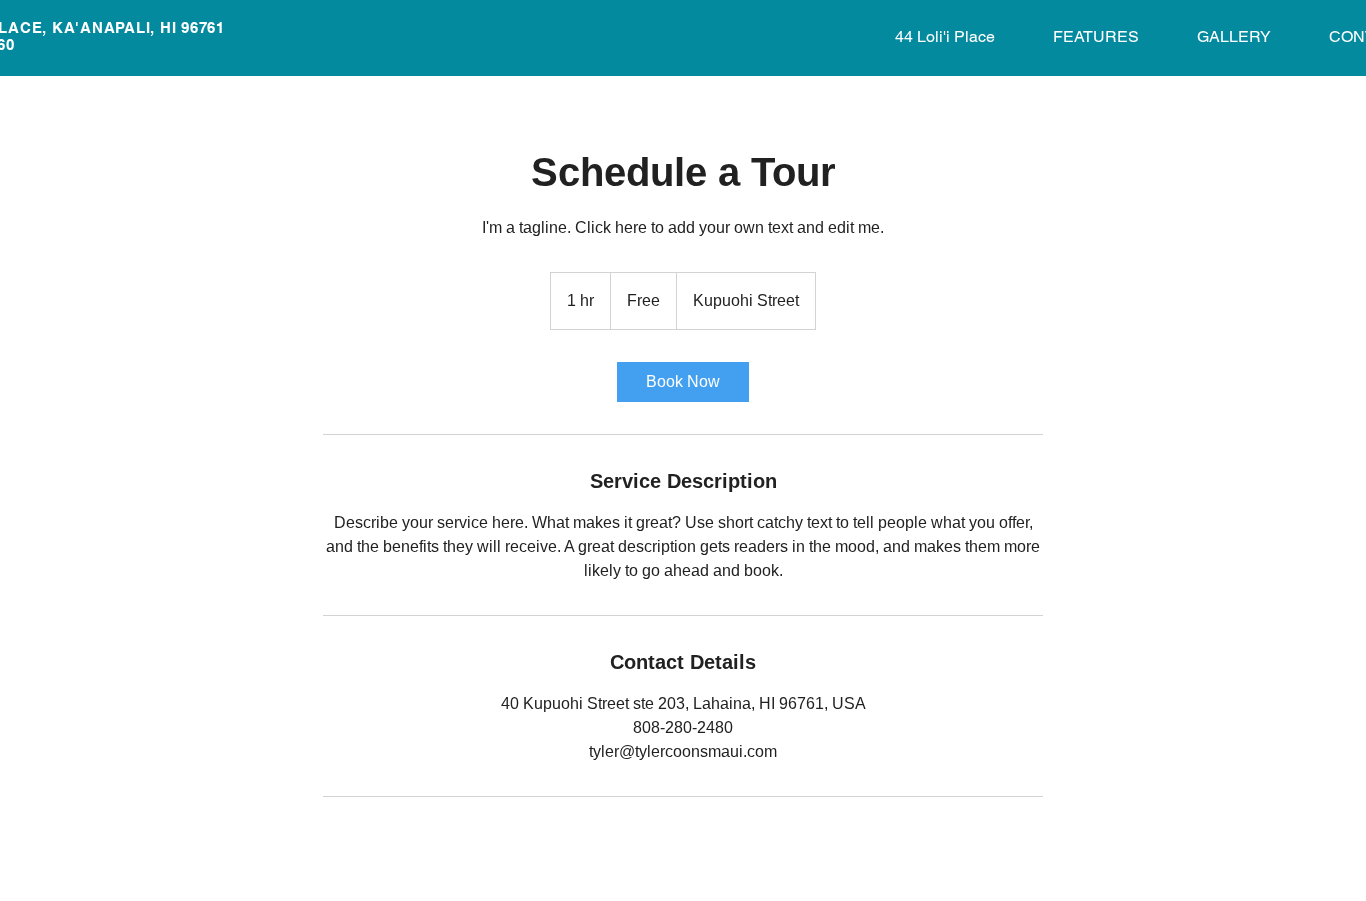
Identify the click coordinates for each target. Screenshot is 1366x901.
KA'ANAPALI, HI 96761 (138, 27)
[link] (683, 382)
